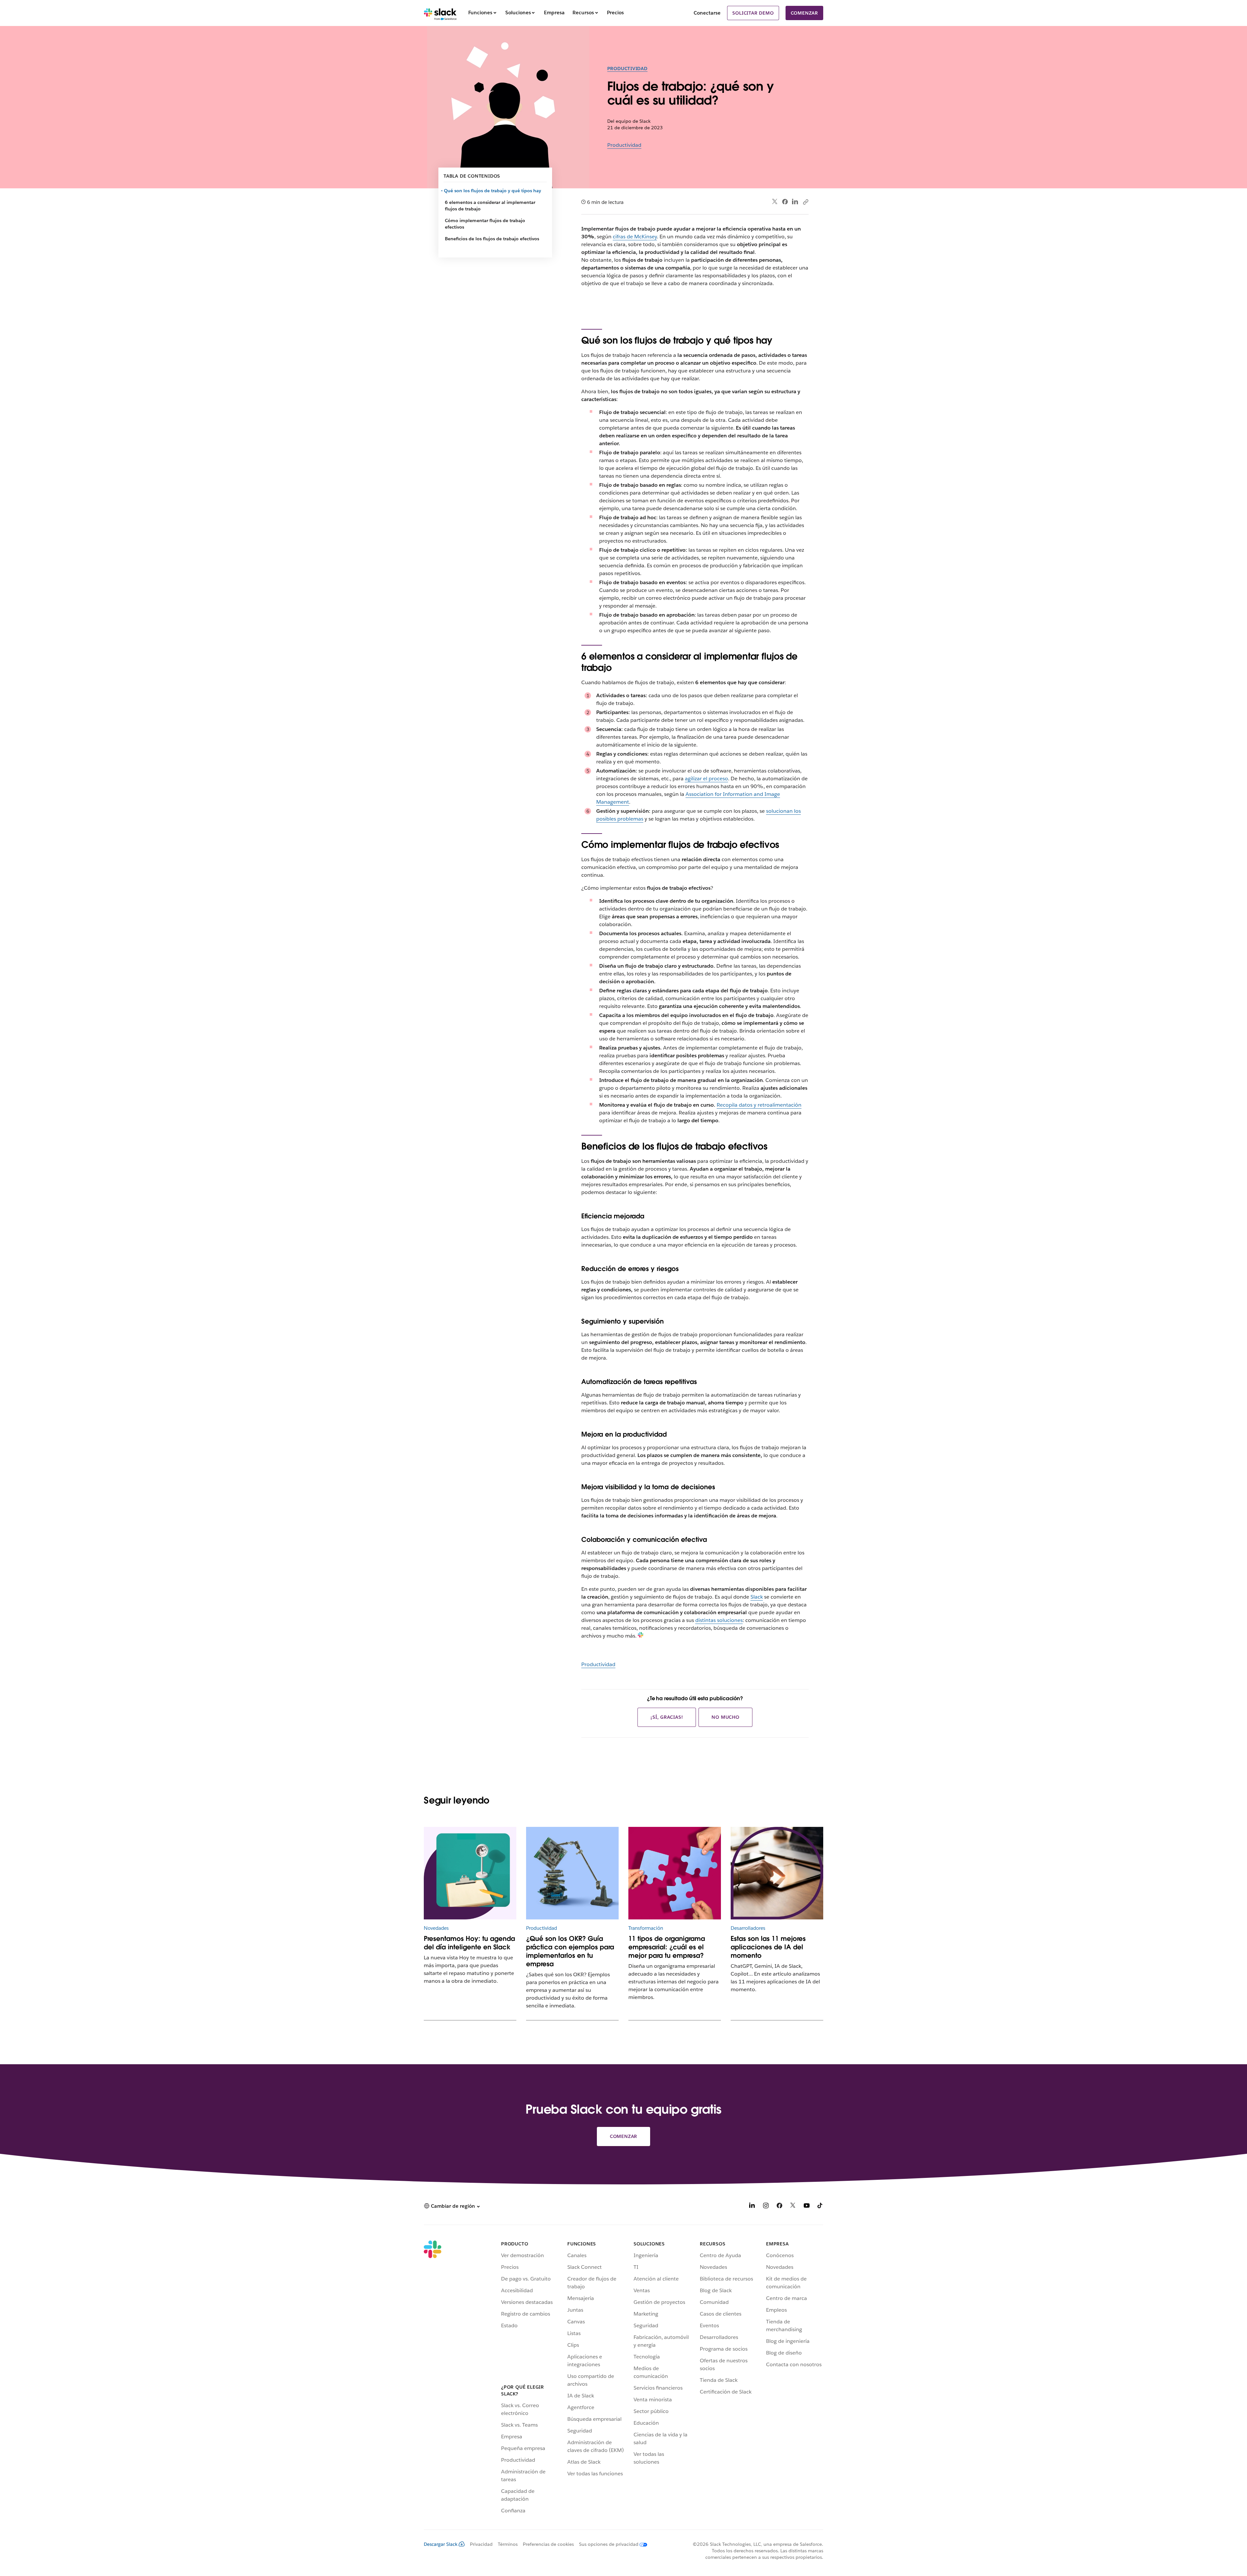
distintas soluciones (719, 1620)
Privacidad (481, 2544)
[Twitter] (775, 202)
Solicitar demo (753, 13)
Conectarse (707, 13)
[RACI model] (675, 1873)
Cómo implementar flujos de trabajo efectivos (485, 224)
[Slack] (440, 13)
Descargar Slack (441, 2544)
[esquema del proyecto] (470, 1873)
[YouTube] (807, 2207)
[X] (793, 2207)
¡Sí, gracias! (667, 1717)
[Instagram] (766, 2207)
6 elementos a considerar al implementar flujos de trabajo (490, 206)
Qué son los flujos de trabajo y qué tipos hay (493, 191)
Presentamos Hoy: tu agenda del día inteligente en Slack (469, 1943)
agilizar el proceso (706, 779)
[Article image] (572, 1873)
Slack (757, 1597)
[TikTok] (820, 2207)
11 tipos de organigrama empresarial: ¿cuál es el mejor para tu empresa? (667, 1947)
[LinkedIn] (795, 202)
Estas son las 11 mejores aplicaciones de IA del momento (768, 1947)
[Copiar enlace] (805, 202)
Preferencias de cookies (548, 2544)
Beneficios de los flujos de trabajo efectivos (492, 239)
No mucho (725, 1717)
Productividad (627, 69)
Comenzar (804, 13)
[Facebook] (785, 202)
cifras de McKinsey (635, 237)
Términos (508, 2544)
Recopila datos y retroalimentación (759, 1105)
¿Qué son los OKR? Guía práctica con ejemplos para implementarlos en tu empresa (570, 1951)
